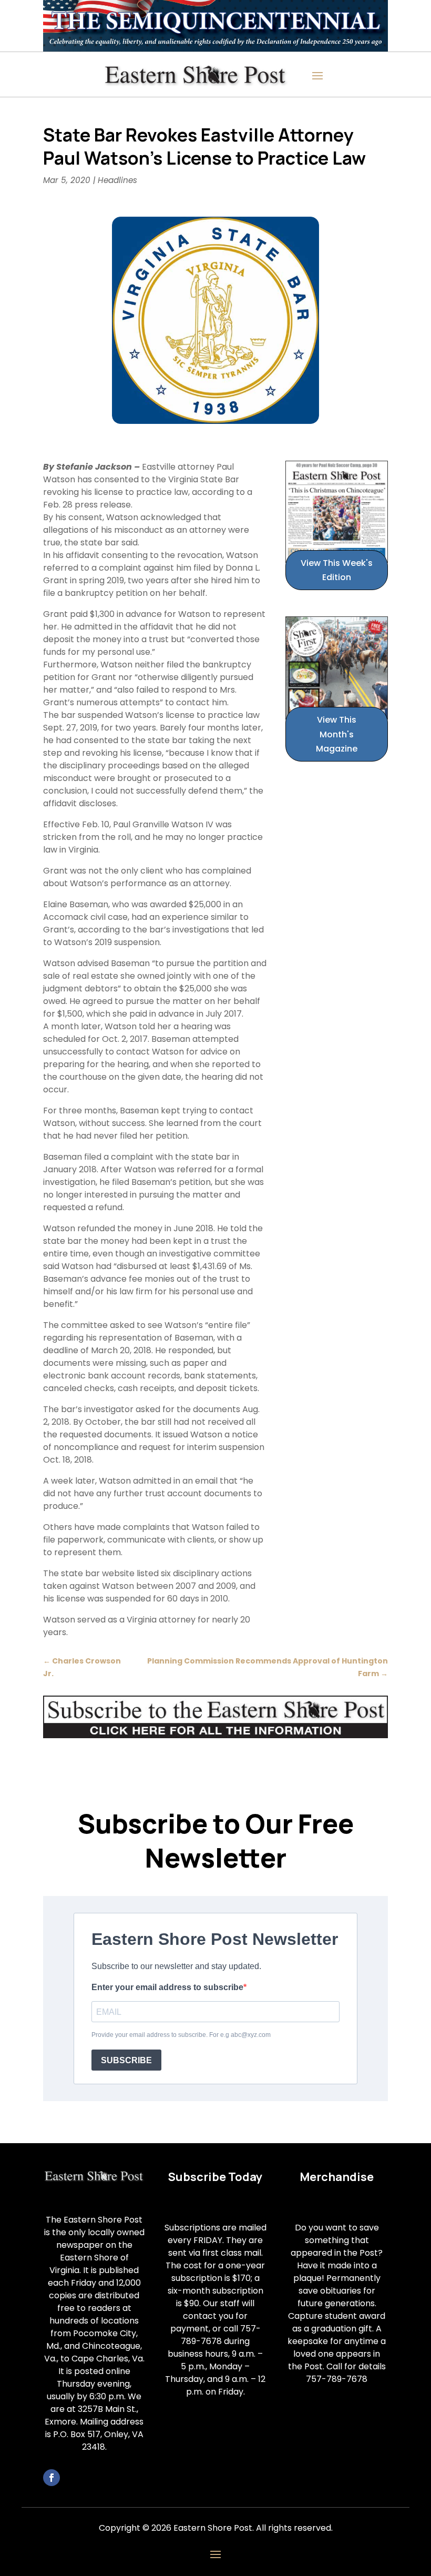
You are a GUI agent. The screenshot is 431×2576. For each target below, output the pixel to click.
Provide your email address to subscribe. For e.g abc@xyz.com (181, 2035)
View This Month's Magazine (337, 734)
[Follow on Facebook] (52, 2478)
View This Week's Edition (337, 570)
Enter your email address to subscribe (167, 1987)
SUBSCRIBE (126, 2060)
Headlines (117, 180)
